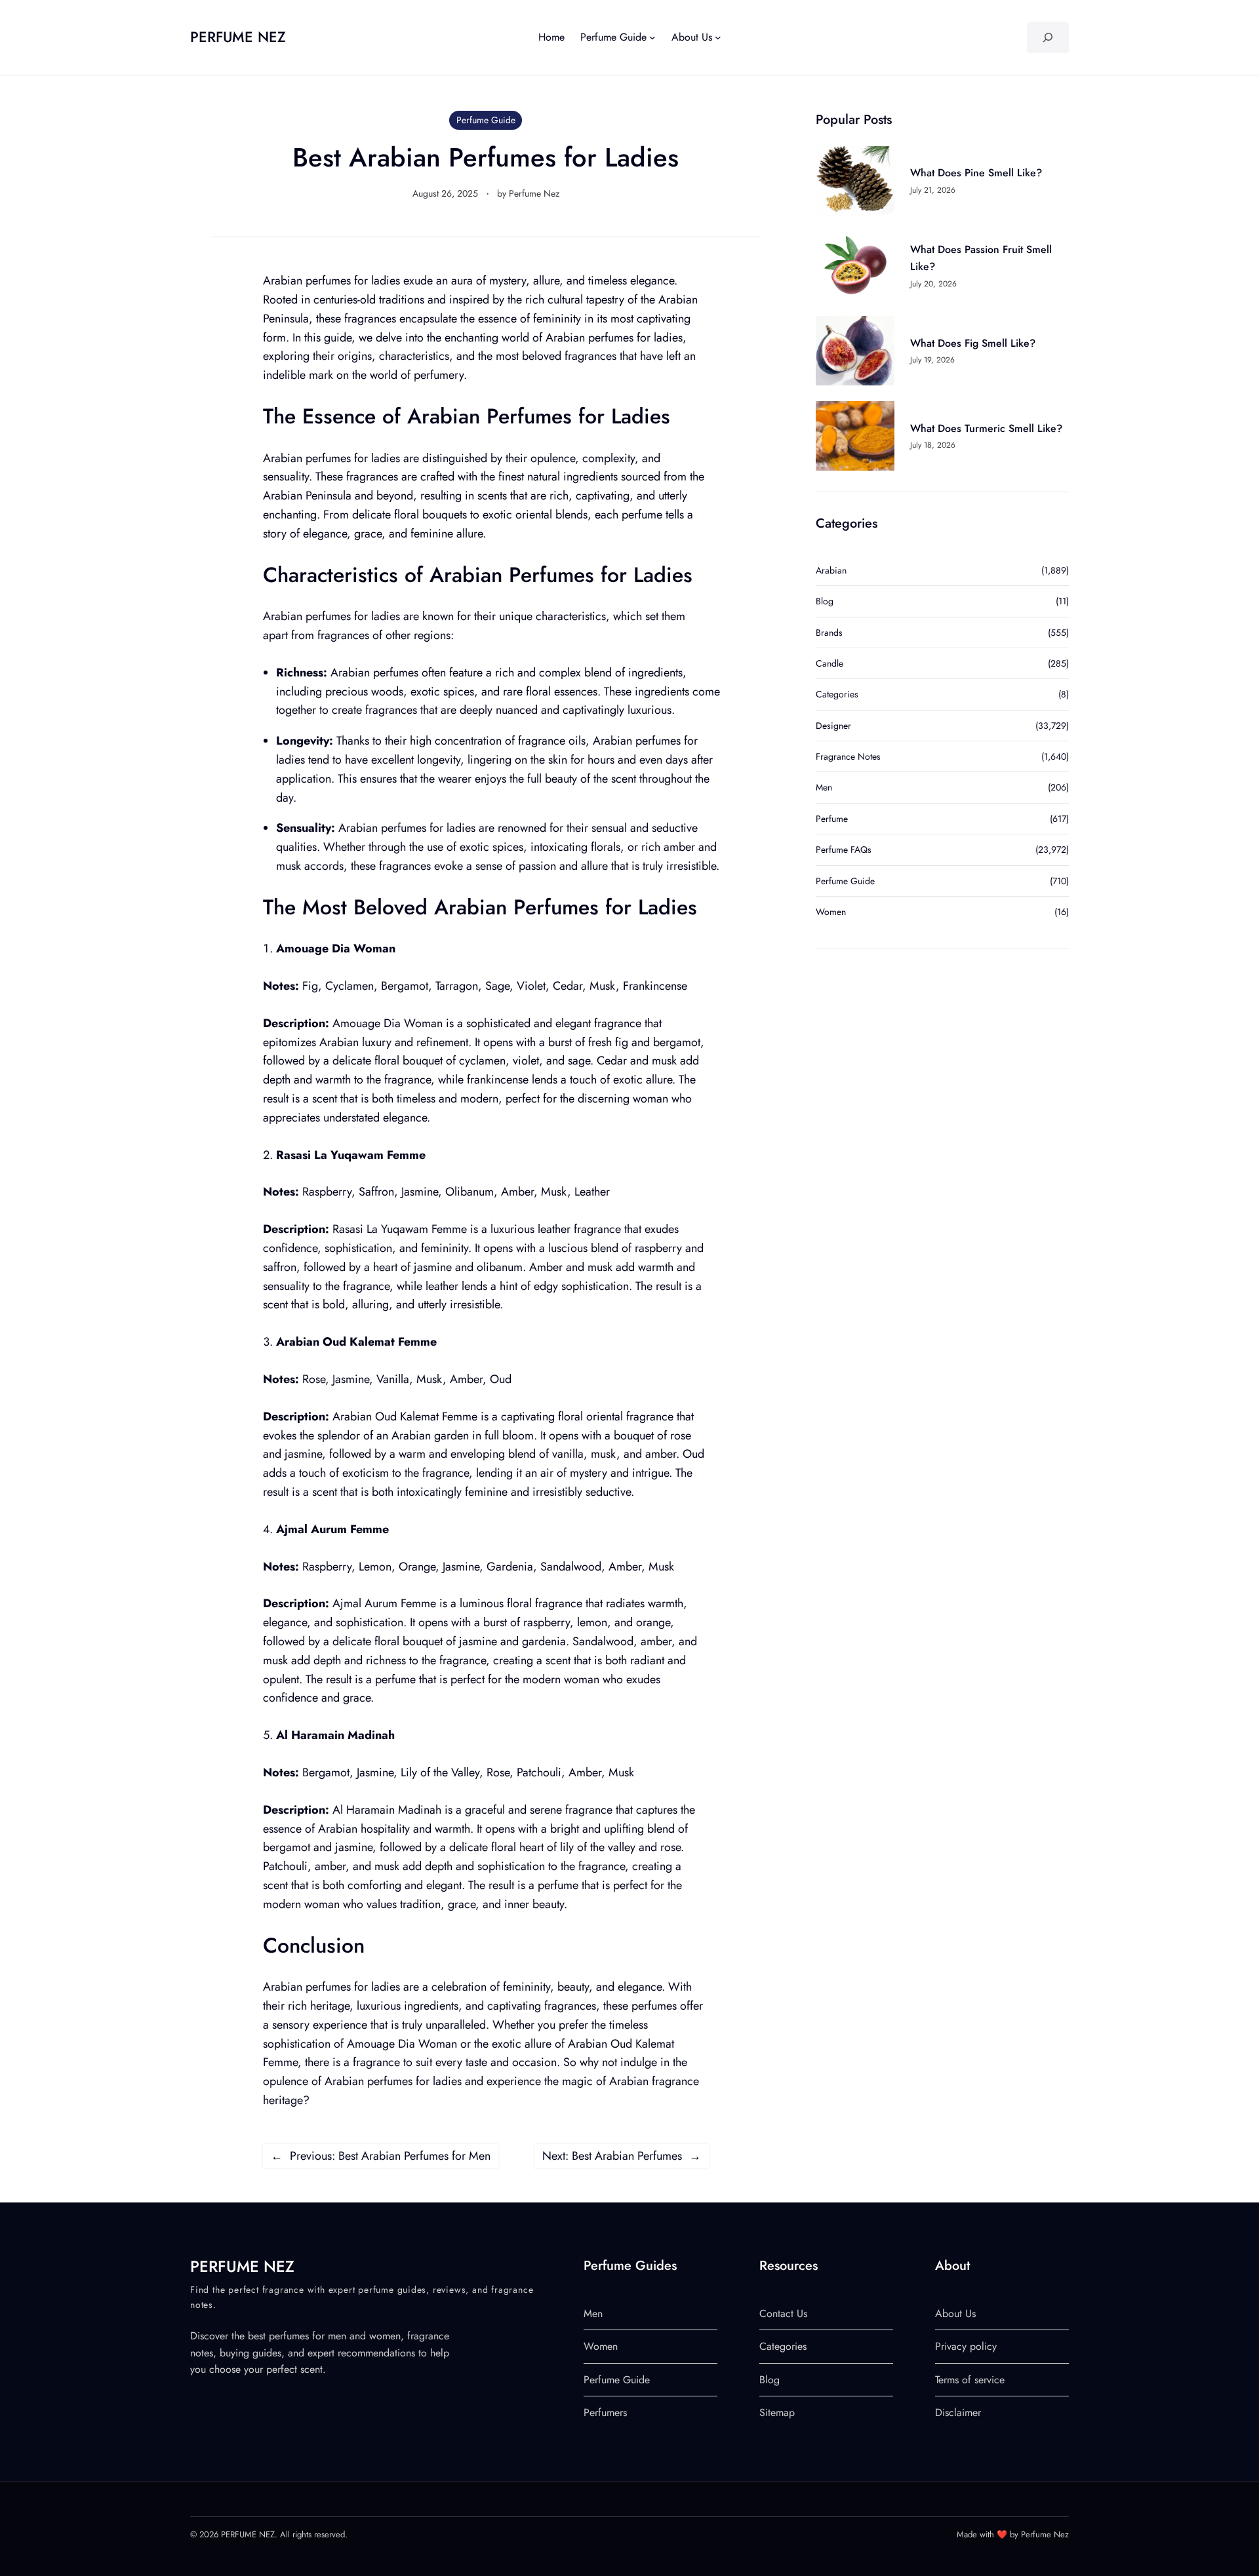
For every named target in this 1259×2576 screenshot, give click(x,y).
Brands (829, 633)
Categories (837, 694)
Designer (833, 726)
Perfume (832, 819)
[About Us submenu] (718, 37)
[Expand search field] (1048, 37)
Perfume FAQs (844, 849)
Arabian (831, 570)
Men (824, 787)
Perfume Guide (486, 120)
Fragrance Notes (848, 756)
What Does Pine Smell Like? (976, 173)
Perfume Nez (534, 193)
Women (831, 912)
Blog (825, 601)
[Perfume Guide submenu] (652, 37)
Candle (829, 663)
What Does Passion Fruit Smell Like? (981, 258)
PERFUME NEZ (238, 37)
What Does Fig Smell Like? (973, 343)
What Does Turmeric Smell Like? (986, 428)
